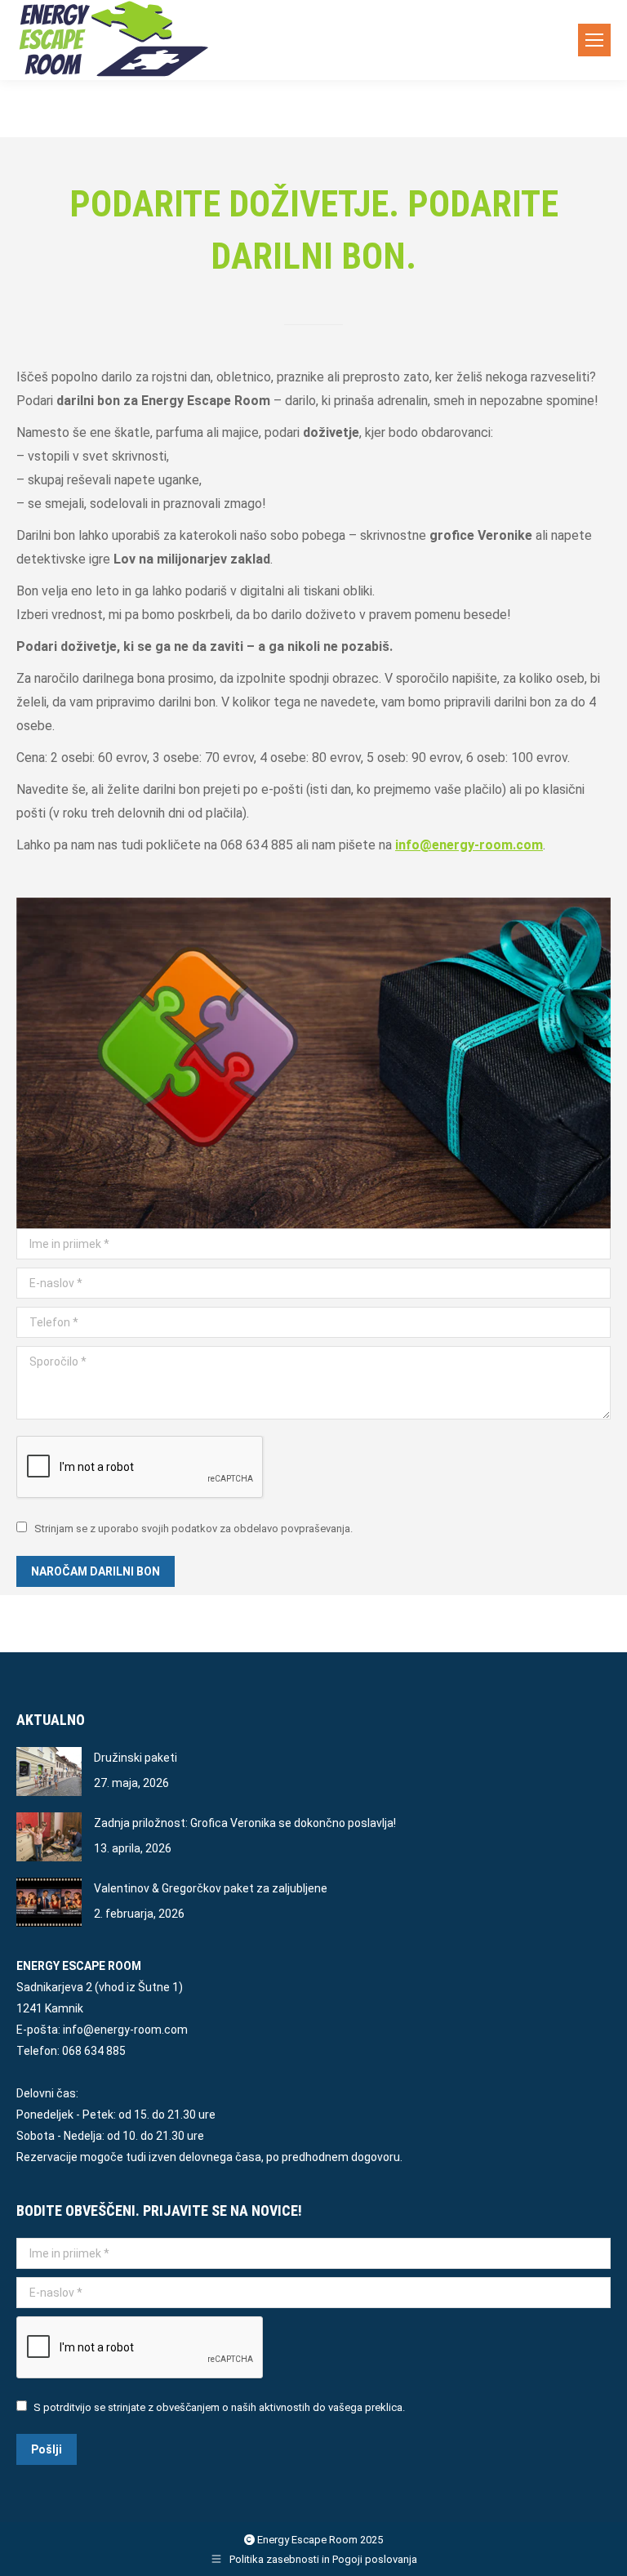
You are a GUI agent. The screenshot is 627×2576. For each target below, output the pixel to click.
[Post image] (49, 1772)
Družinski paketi (136, 1758)
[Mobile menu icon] (594, 40)
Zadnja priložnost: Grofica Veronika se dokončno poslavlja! (245, 1823)
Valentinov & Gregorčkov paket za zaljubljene (211, 1888)
